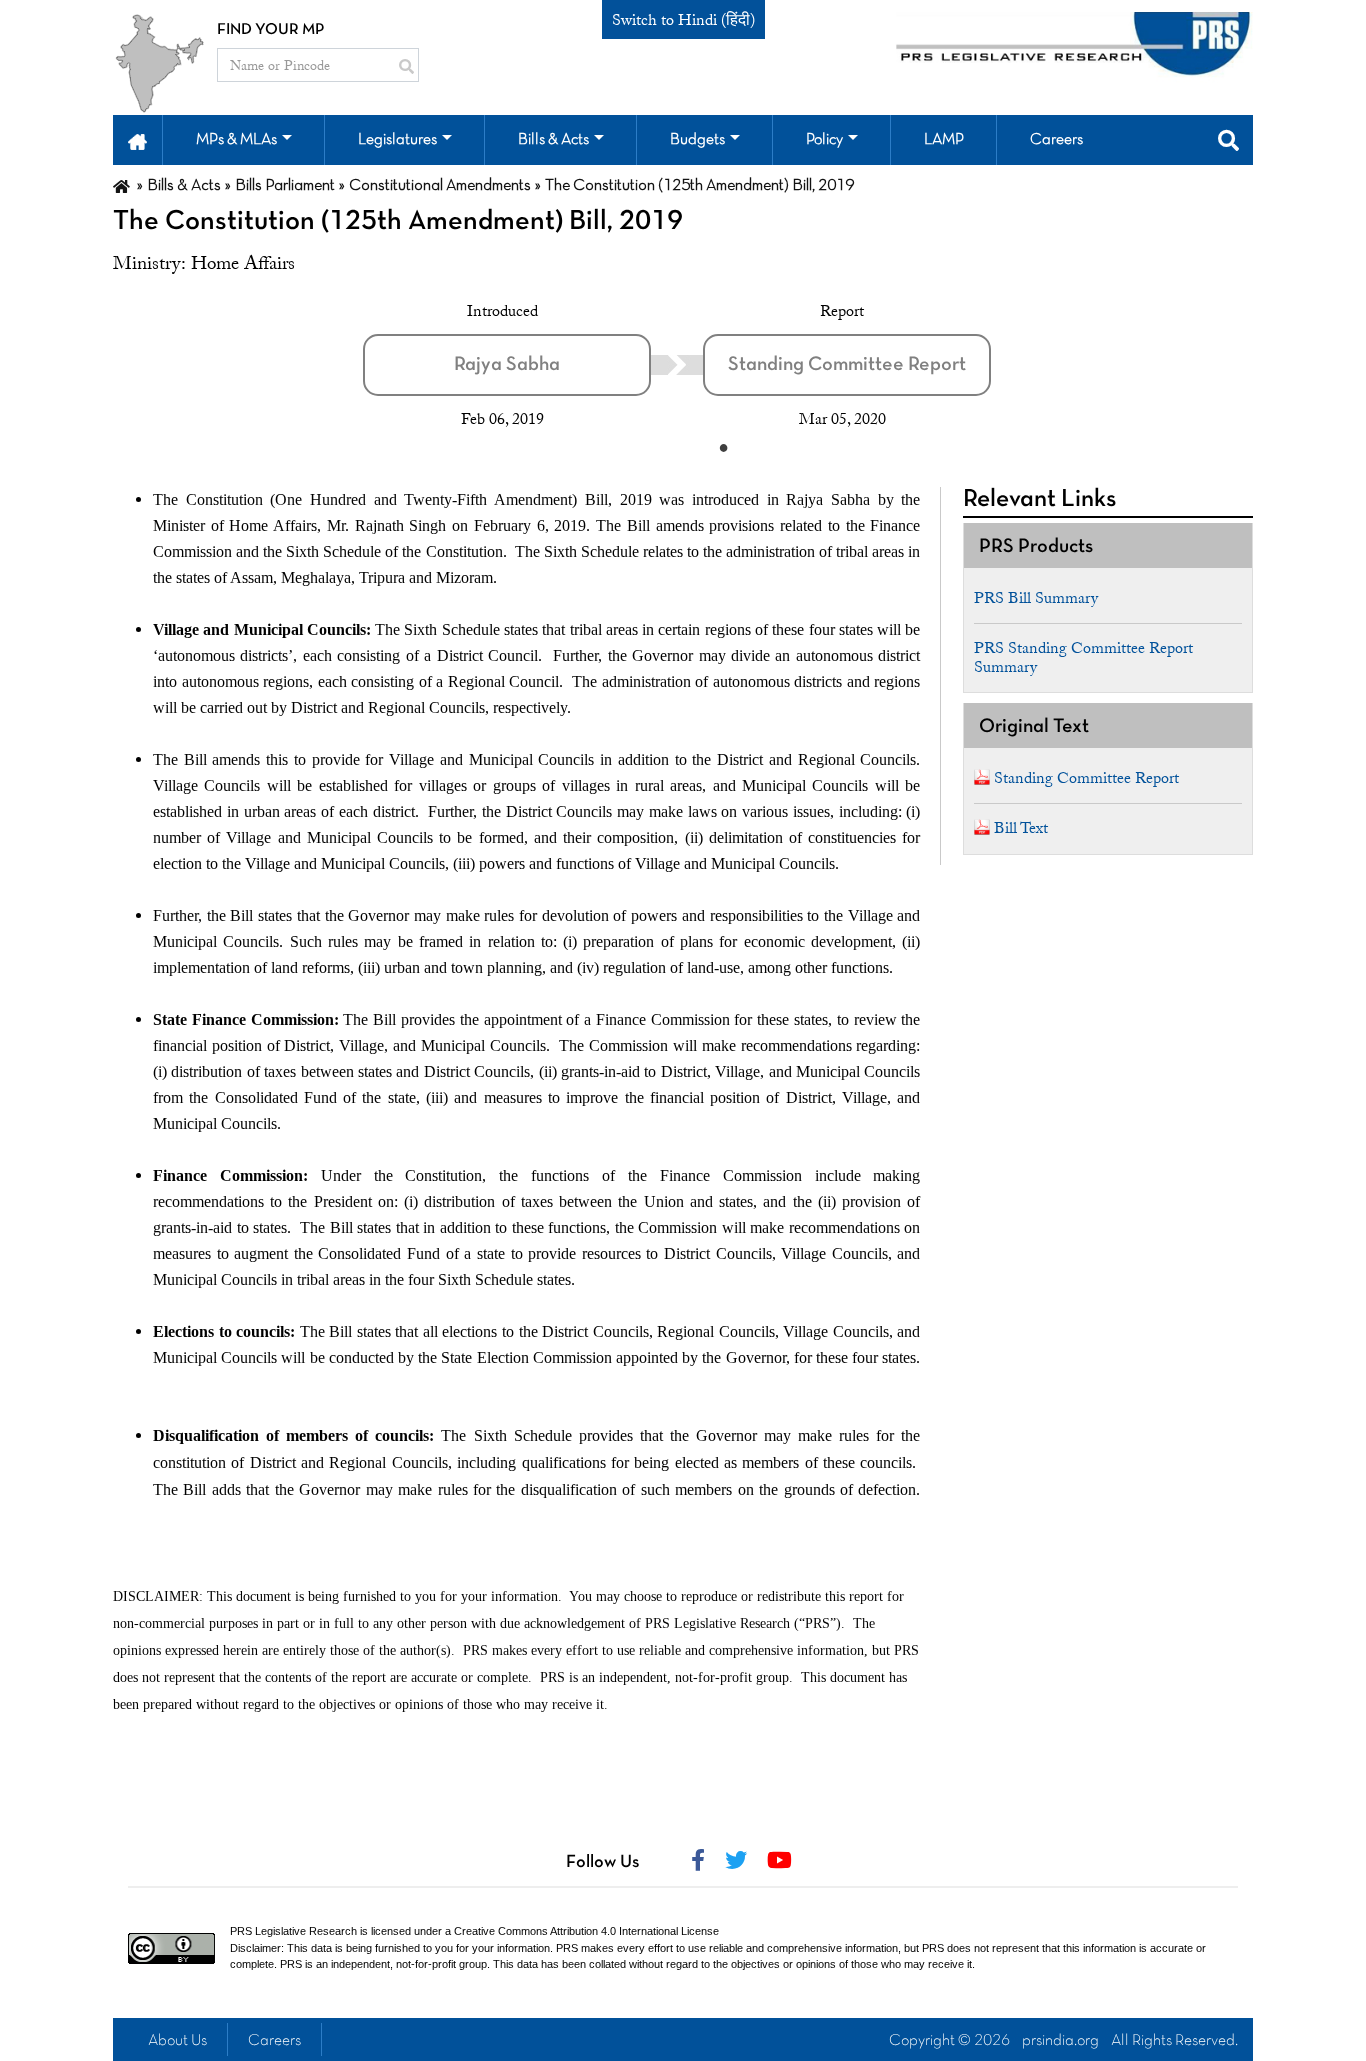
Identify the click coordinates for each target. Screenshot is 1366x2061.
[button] (137, 140)
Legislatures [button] (397, 140)
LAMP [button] (944, 140)
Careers (274, 2041)
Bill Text (1021, 828)
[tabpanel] (533, 365)
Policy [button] (824, 140)
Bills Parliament (285, 186)
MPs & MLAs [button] (236, 140)
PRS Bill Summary (1036, 598)
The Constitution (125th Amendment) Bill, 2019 (398, 222)
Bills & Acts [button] (553, 140)
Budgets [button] (697, 140)
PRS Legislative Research (293, 1931)
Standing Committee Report (1086, 778)
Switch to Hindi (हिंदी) (683, 20)
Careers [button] (1056, 140)
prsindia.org (1060, 2041)
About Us (177, 2041)
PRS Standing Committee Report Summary (1083, 657)
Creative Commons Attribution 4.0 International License (586, 1931)
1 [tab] (723, 447)
